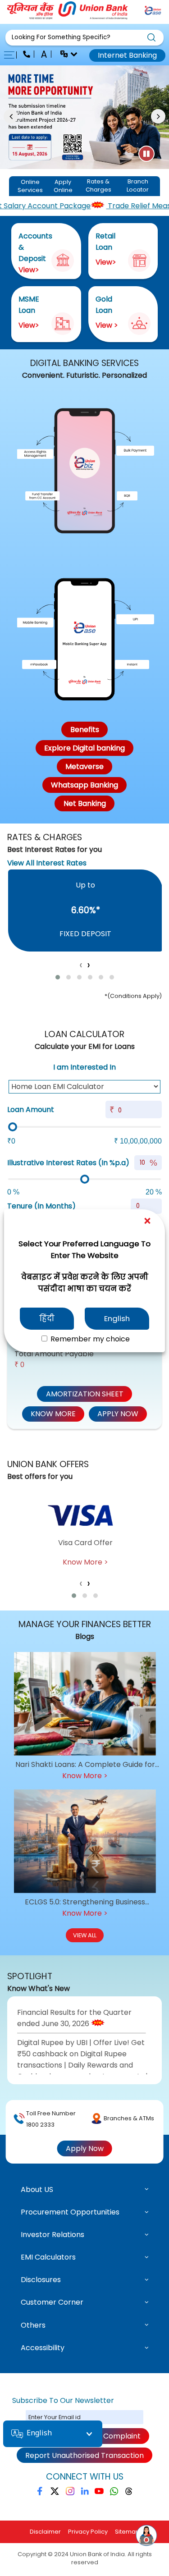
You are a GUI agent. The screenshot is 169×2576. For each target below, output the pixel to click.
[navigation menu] (12, 55)
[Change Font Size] (45, 55)
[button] (84, 38)
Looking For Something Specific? (61, 37)
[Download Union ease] (153, 12)
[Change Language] (65, 55)
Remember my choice (89, 1339)
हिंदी (47, 1318)
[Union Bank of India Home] (68, 17)
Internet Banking (127, 55)
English (117, 1318)
